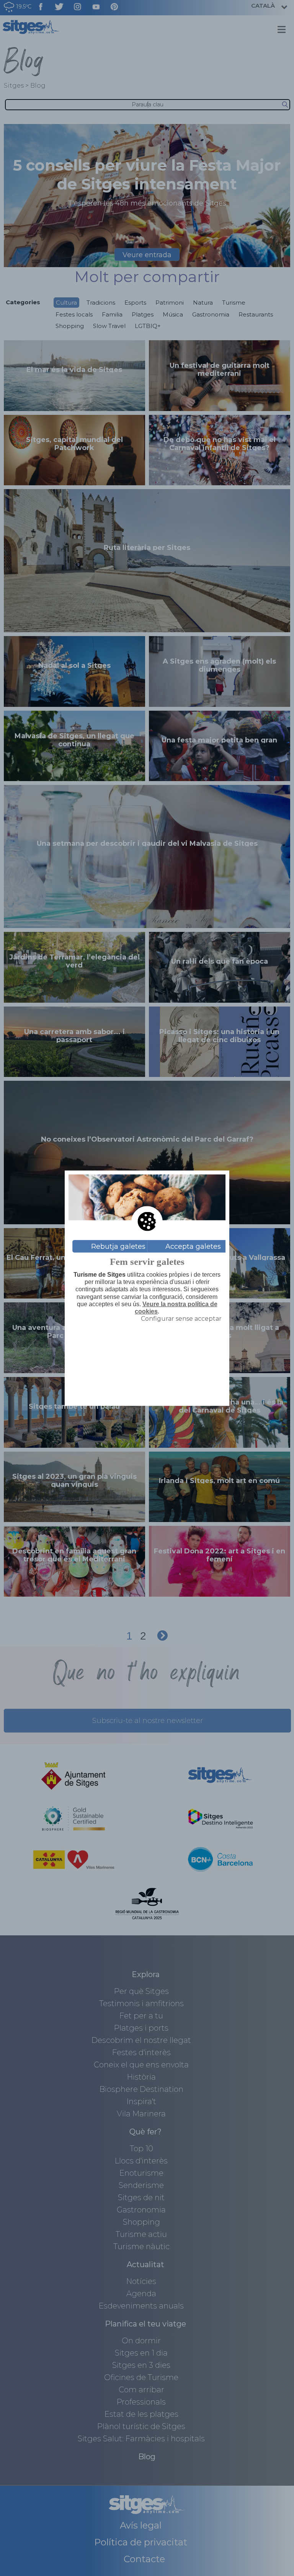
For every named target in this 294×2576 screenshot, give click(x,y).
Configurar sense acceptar (181, 1319)
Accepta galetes (193, 1246)
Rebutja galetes (118, 1246)
